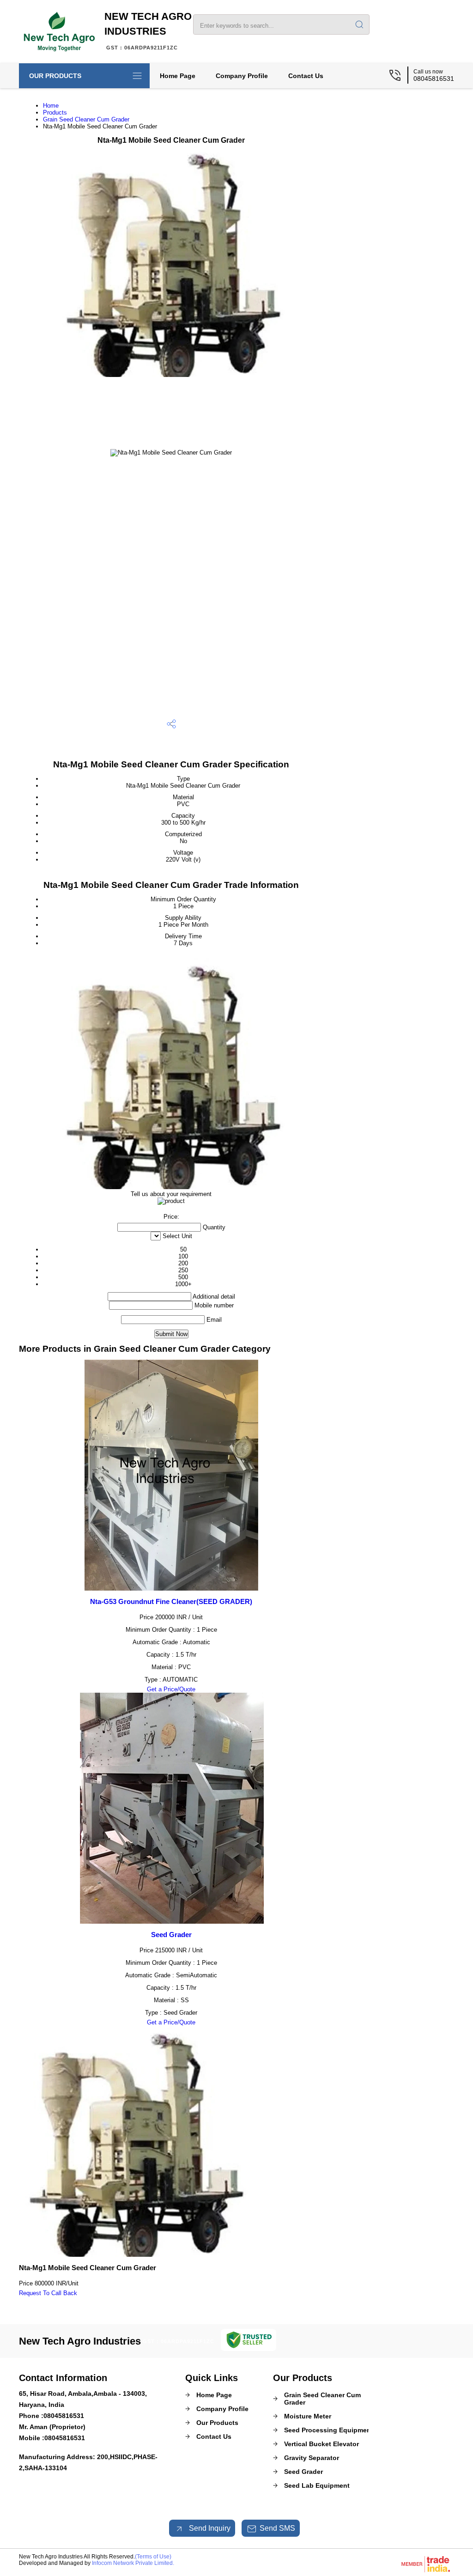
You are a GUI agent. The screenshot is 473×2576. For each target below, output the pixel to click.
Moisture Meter (308, 2416)
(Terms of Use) (153, 2557)
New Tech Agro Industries (148, 30)
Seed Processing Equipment (329, 2430)
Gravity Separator (312, 2458)
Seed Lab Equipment (317, 2485)
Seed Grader (171, 1935)
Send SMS (277, 2528)
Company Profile (242, 76)
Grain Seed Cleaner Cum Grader (86, 119)
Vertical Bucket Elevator (321, 2444)
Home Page (178, 76)
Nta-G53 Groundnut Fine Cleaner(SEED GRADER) (171, 1601)
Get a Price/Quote (171, 1689)
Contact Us (306, 76)
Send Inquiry (209, 2528)
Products (55, 112)
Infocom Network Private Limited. (133, 2563)
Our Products (55, 76)
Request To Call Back (48, 2293)
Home (51, 106)
